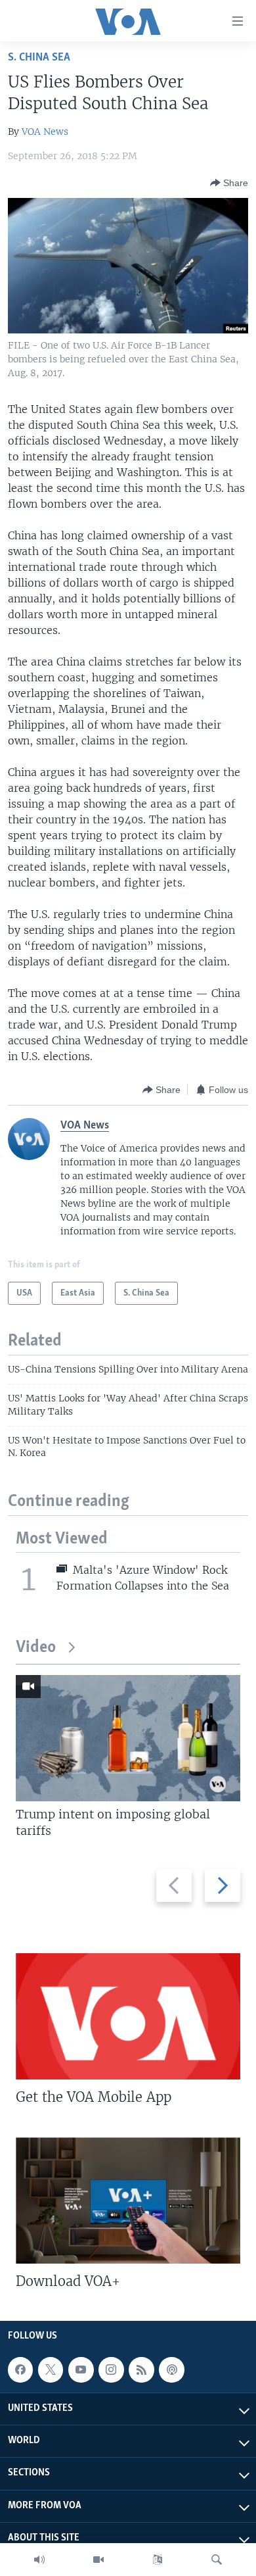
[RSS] (141, 2370)
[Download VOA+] (128, 2200)
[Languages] (158, 2560)
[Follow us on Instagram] (111, 2370)
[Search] (217, 2560)
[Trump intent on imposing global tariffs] (128, 1738)
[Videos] (98, 2560)
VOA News (45, 132)
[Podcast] (171, 2370)
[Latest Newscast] (39, 2560)
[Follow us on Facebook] (20, 2370)
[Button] (229, 183)
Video (36, 1648)
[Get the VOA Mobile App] (128, 2016)
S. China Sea (39, 58)
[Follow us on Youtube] (81, 2370)
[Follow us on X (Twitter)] (51, 2370)
